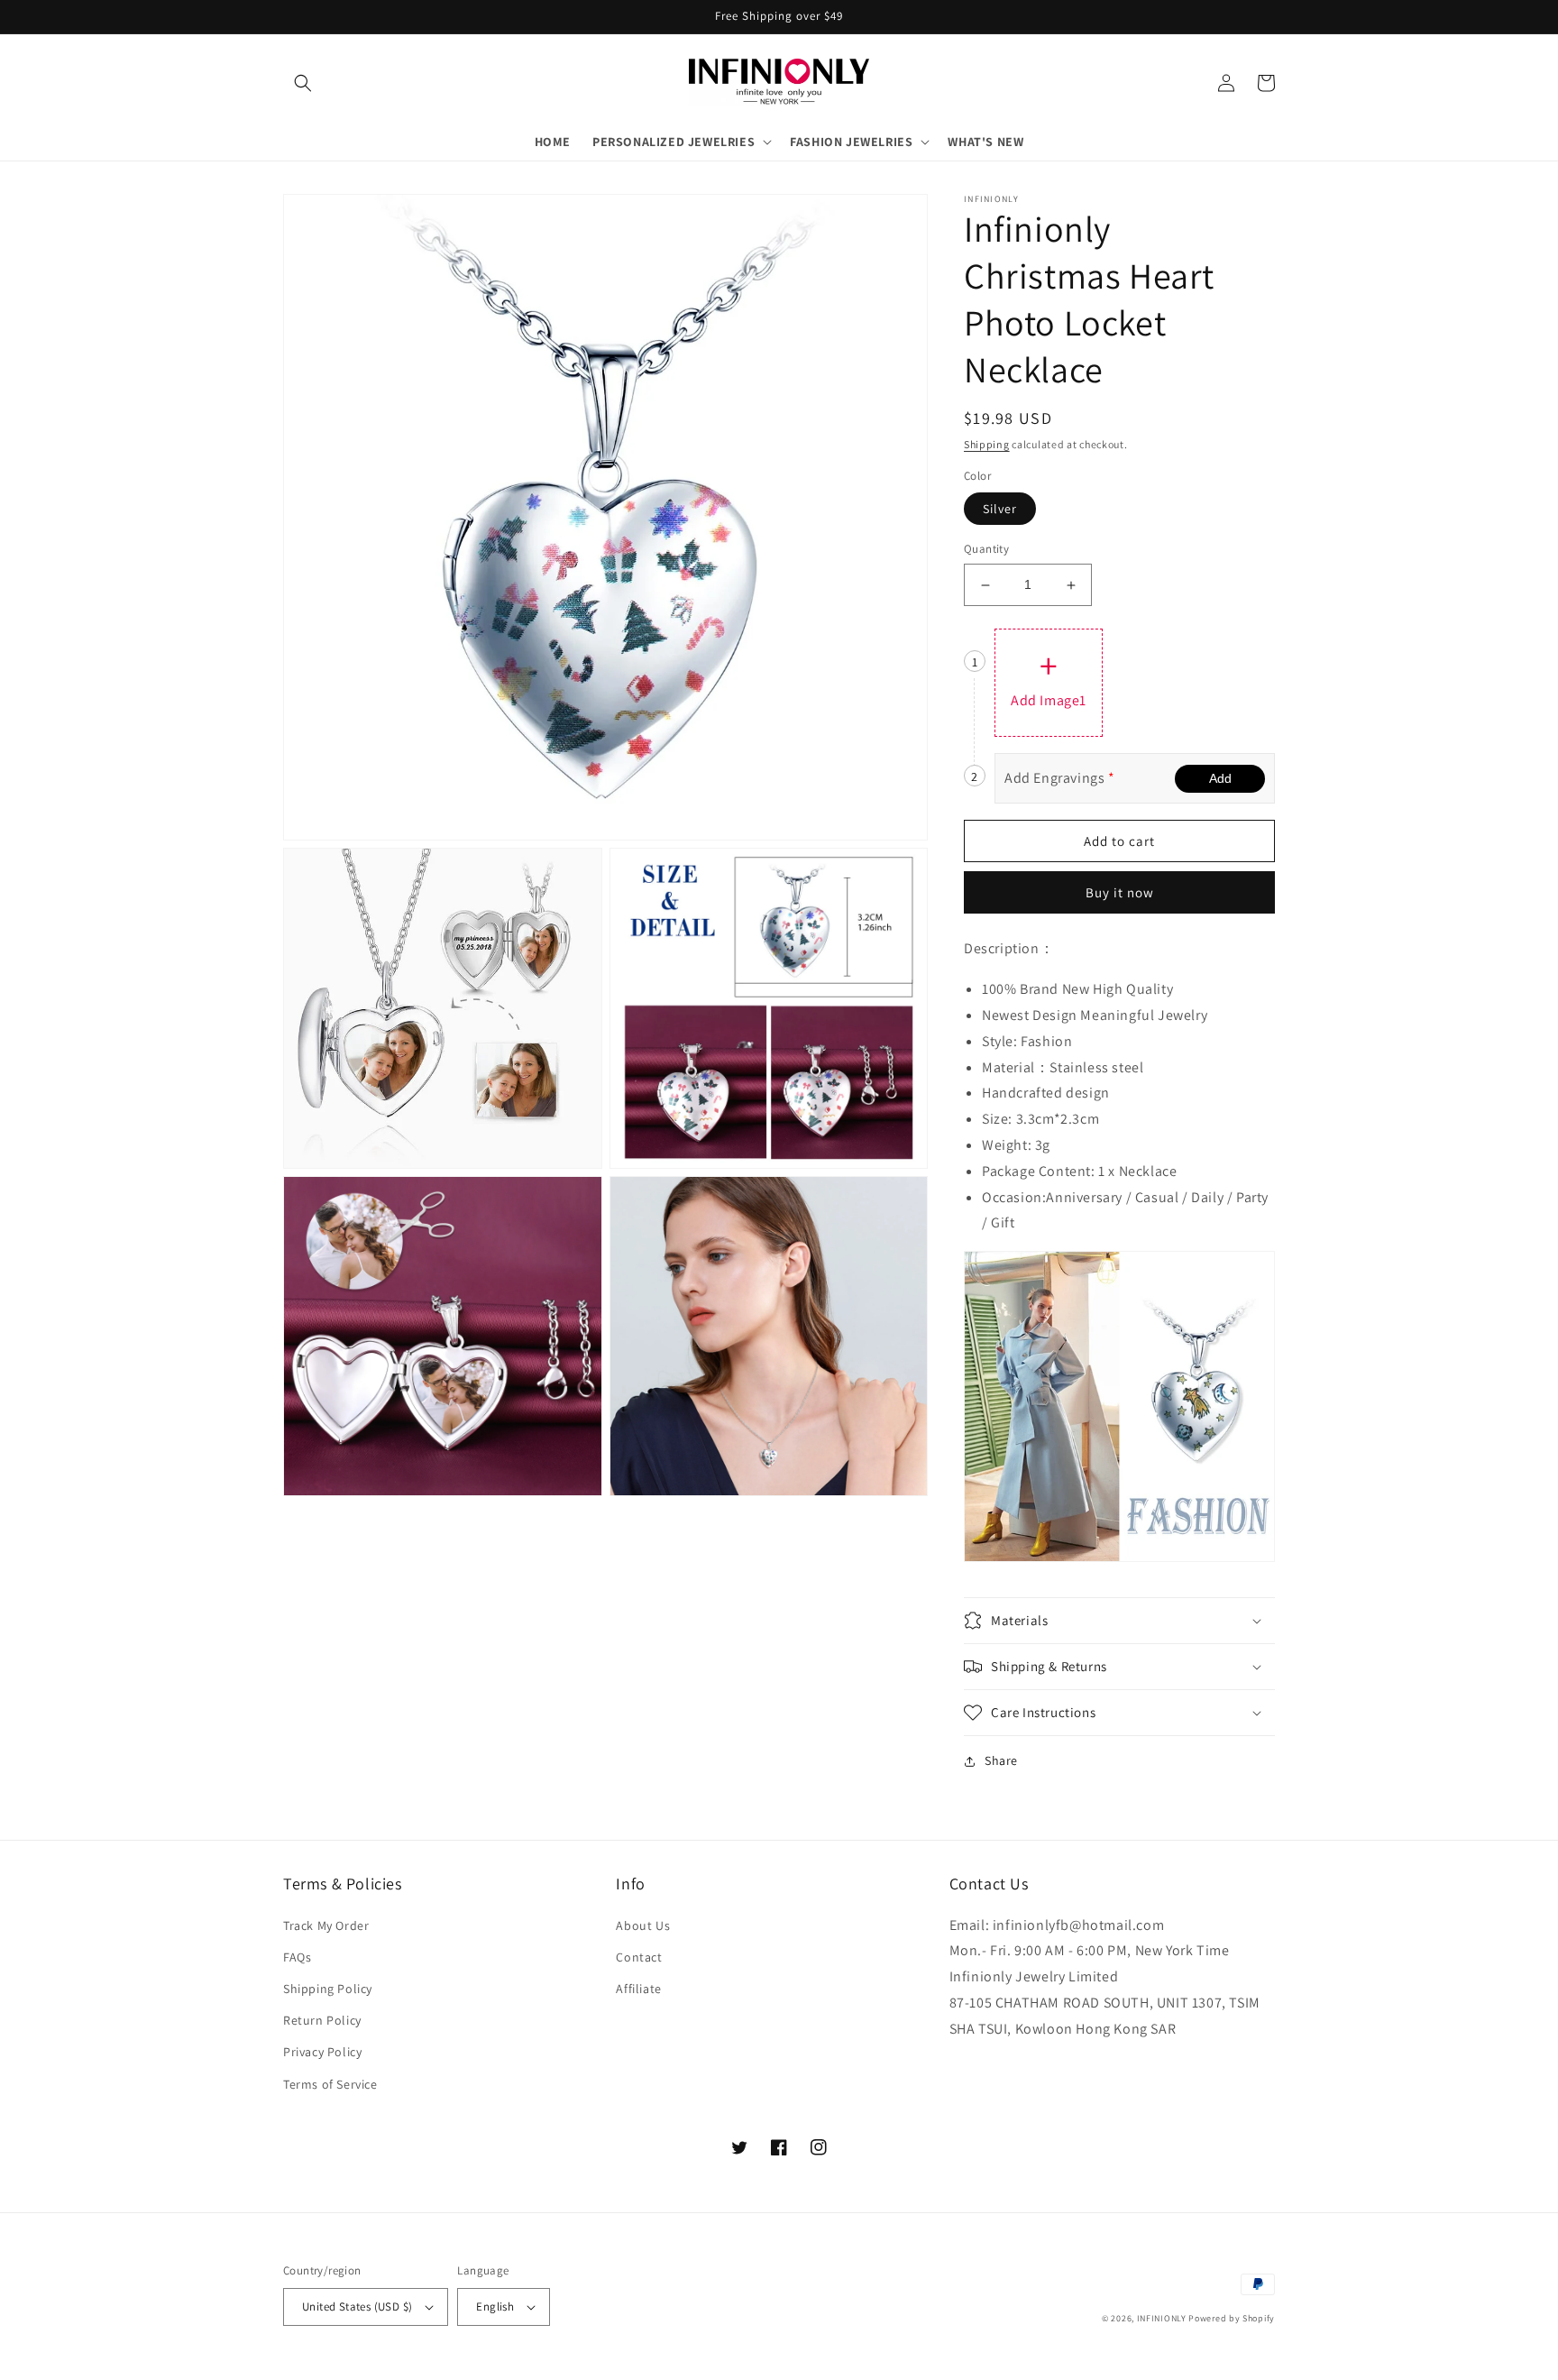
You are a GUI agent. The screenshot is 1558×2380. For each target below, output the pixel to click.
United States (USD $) (357, 2306)
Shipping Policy (328, 1989)
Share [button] (1001, 1760)
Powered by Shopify (1232, 2318)
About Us (643, 1925)
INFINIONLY (1162, 2318)
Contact (639, 1957)
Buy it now (1120, 892)
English (495, 2306)
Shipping (987, 444)
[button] (303, 83)
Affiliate (638, 1989)
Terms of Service (330, 2084)
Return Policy (322, 2020)
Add (1220, 778)
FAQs (297, 1957)
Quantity (986, 550)
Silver (1000, 510)
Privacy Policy (322, 2052)
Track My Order (326, 1925)
